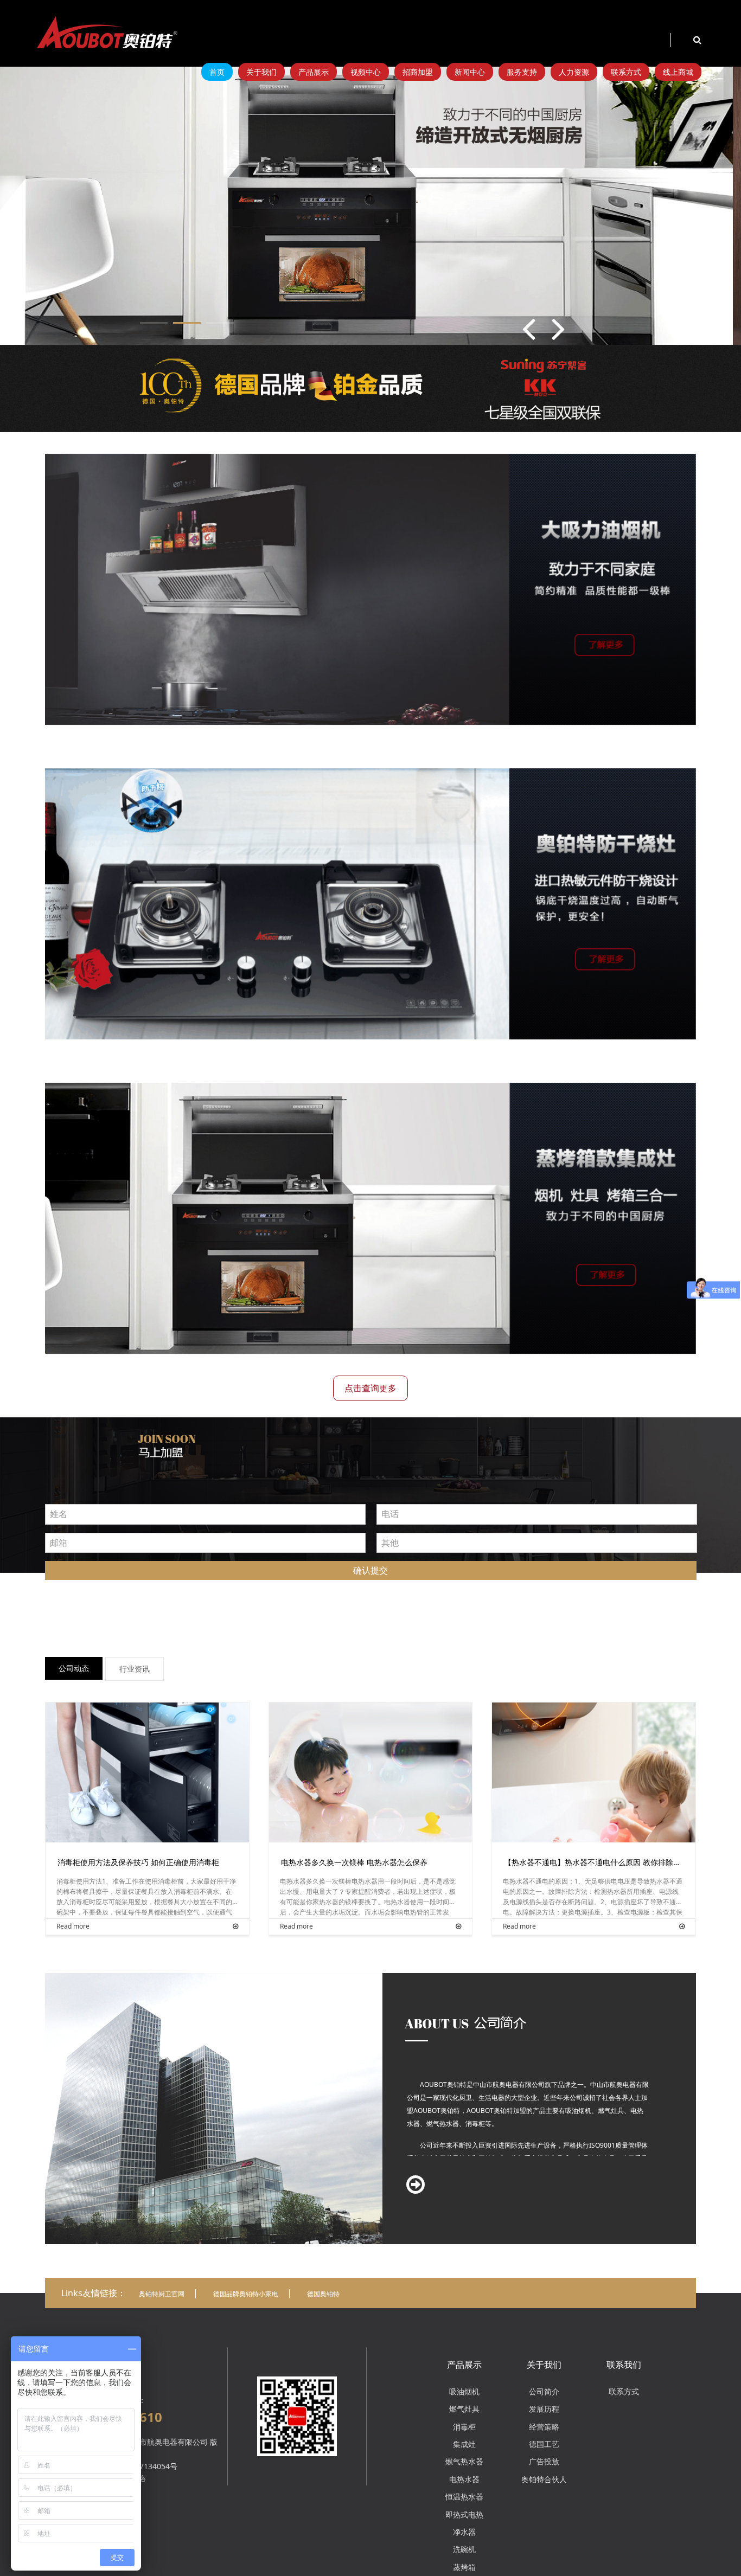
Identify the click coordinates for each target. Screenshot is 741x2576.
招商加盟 (418, 72)
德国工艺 (544, 2444)
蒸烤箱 (464, 2567)
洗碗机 (464, 2549)
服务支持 (522, 72)
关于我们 (261, 72)
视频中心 (366, 72)
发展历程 (544, 2409)
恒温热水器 (464, 2497)
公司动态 (74, 1668)
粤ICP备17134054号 (143, 2466)
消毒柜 (464, 2427)
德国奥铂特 (323, 2294)
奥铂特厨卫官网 (162, 2294)
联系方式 (626, 72)
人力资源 (574, 72)
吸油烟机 (464, 2391)
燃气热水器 (464, 2461)
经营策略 (544, 2427)
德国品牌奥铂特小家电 (246, 2294)
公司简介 (544, 2391)
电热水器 (464, 2479)
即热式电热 (464, 2514)
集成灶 (464, 2444)
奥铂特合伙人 (544, 2479)
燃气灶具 (464, 2409)
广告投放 (544, 2461)
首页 (217, 72)
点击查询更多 (370, 1388)
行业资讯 (135, 1669)
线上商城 (678, 72)
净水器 (464, 2532)
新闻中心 (470, 72)
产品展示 (314, 72)
